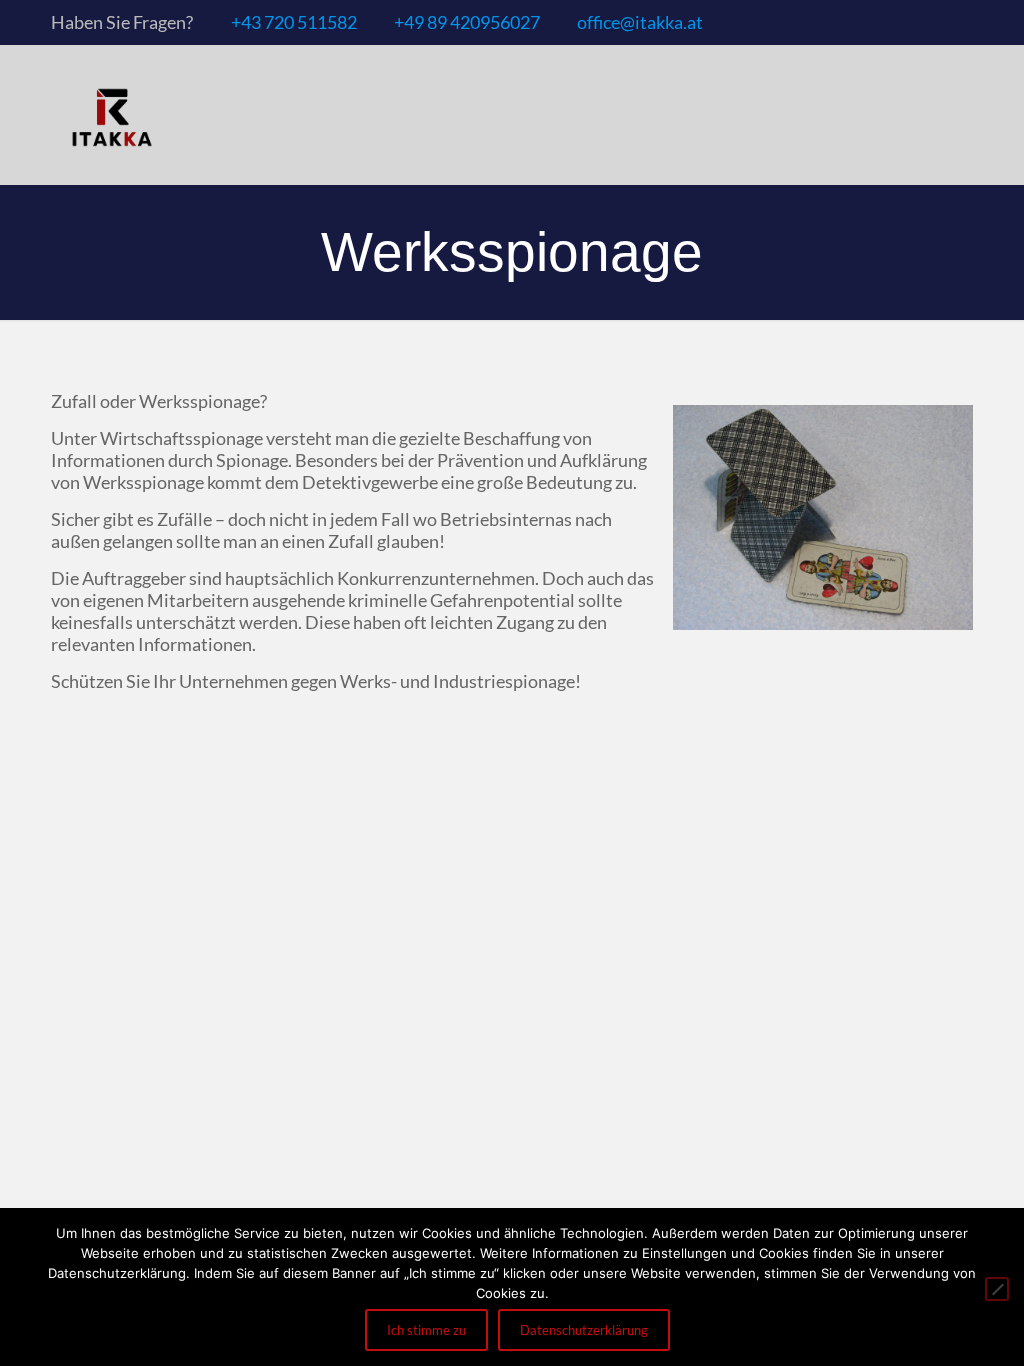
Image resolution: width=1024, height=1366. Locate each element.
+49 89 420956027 (467, 22)
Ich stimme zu (426, 1330)
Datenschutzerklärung (584, 1330)
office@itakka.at (640, 22)
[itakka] (111, 115)
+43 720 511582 (294, 22)
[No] (997, 1289)
